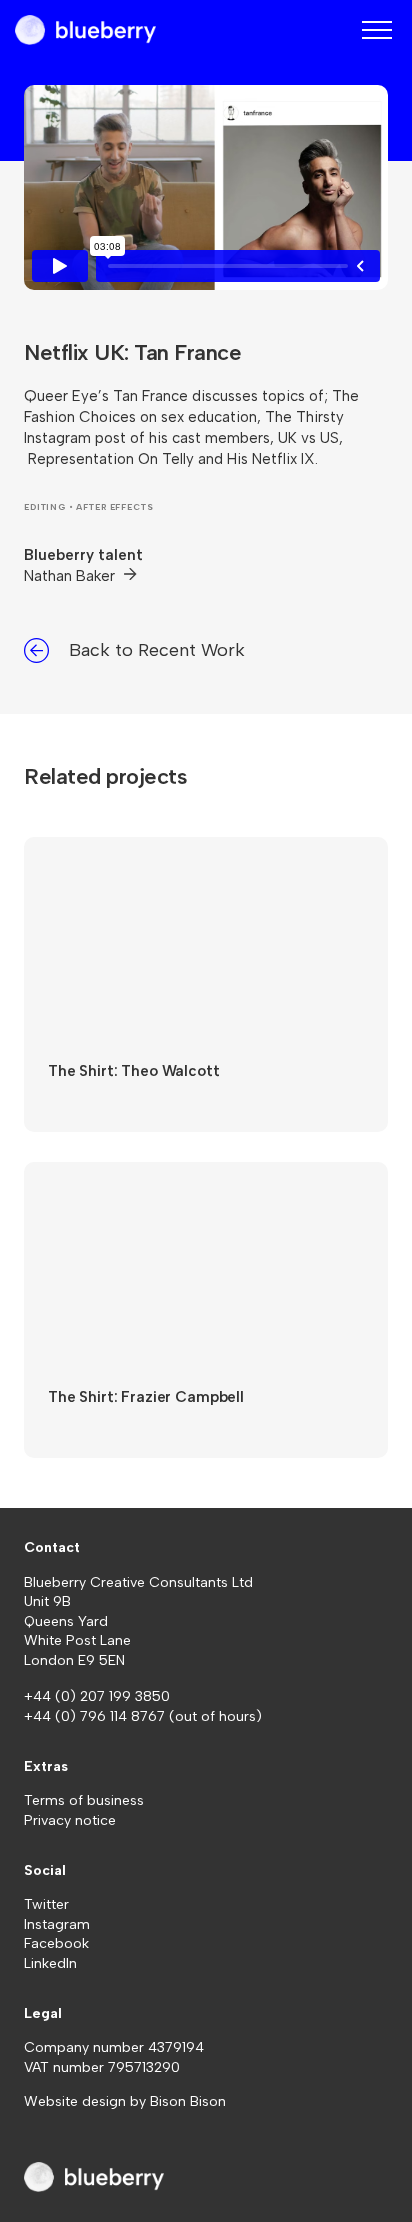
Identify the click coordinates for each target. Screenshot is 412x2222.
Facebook (56, 1943)
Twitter (46, 1904)
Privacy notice (70, 1820)
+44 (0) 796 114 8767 (96, 1716)
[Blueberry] (85, 30)
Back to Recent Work (157, 650)
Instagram (57, 1924)
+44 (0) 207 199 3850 (97, 1696)
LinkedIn (50, 1963)
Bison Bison (188, 2101)
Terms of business (84, 1800)
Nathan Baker (71, 576)
